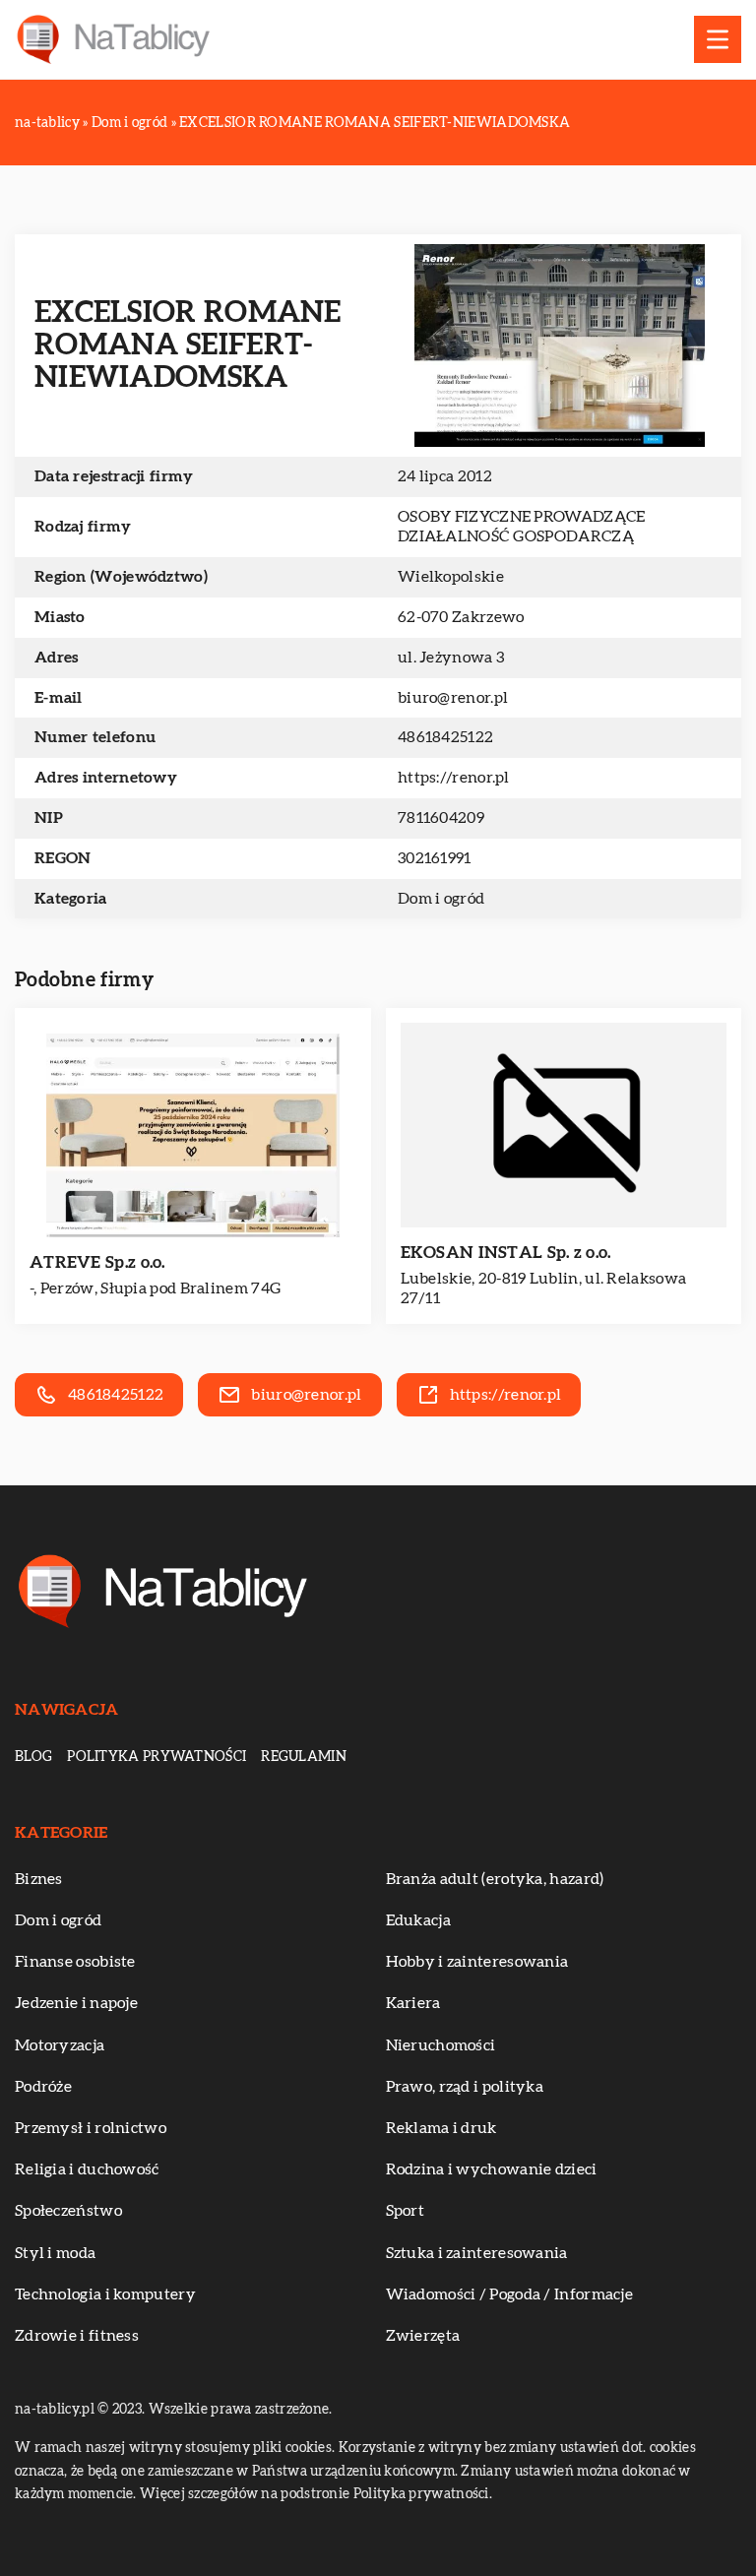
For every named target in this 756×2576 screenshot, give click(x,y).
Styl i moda (55, 2253)
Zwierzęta (423, 2336)
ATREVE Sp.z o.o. (97, 1262)
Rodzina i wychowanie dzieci (492, 2169)
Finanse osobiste (75, 1962)
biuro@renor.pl (453, 698)
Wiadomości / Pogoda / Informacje (510, 2294)
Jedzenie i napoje (76, 2003)
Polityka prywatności (157, 1757)
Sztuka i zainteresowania (477, 2253)
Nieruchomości (441, 2045)
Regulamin (304, 1757)
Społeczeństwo (68, 2211)
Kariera (413, 2003)
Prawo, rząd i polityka (465, 2087)
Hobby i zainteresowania (477, 1962)
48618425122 (445, 737)
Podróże (43, 2087)
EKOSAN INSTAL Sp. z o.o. (506, 1253)
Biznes (39, 1879)
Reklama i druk (441, 2128)
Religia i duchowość (87, 2169)
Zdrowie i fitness (77, 2336)
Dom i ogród (441, 899)
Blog (33, 1757)
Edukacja (418, 1920)
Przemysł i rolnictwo (91, 2128)
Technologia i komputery (105, 2294)
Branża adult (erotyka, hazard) (495, 1879)
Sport (406, 2211)
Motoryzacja (60, 2045)
